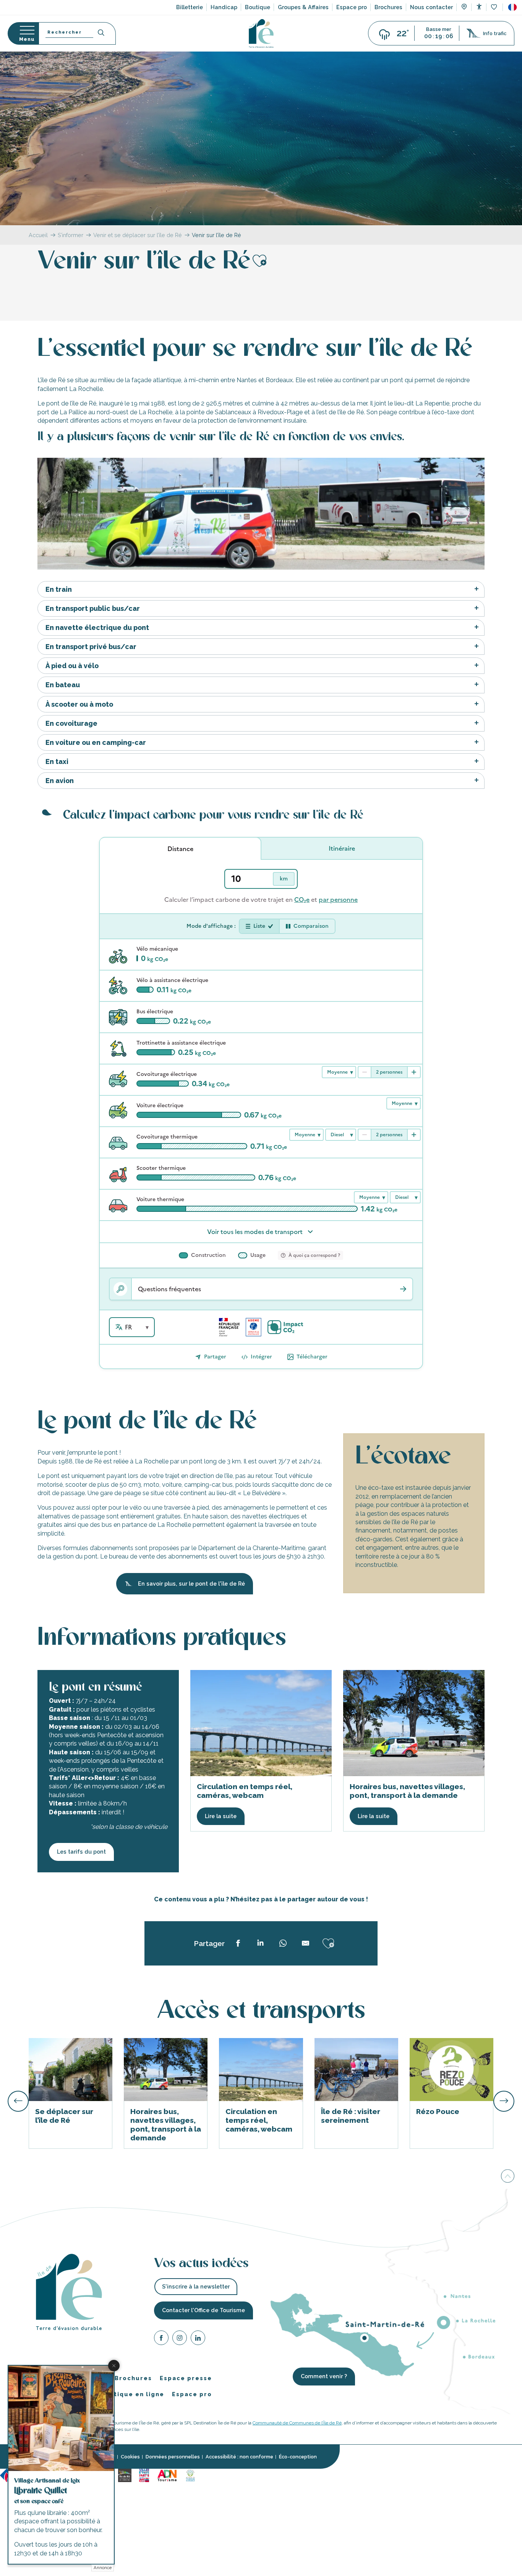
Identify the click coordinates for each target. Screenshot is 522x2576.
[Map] (464, 8)
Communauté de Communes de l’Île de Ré (297, 2423)
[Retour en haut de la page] (508, 2176)
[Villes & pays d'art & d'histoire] (144, 2475)
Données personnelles (173, 2457)
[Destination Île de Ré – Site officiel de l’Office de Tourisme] (261, 33)
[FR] (512, 7)
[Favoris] (495, 7)
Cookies (130, 2457)
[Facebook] (161, 2339)
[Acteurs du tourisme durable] (190, 2475)
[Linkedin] (198, 2339)
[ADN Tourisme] (167, 2475)
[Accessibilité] (479, 7)
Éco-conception (298, 2457)
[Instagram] (180, 2339)
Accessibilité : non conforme (239, 2457)
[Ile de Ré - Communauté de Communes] (125, 2475)
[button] (512, 7)
